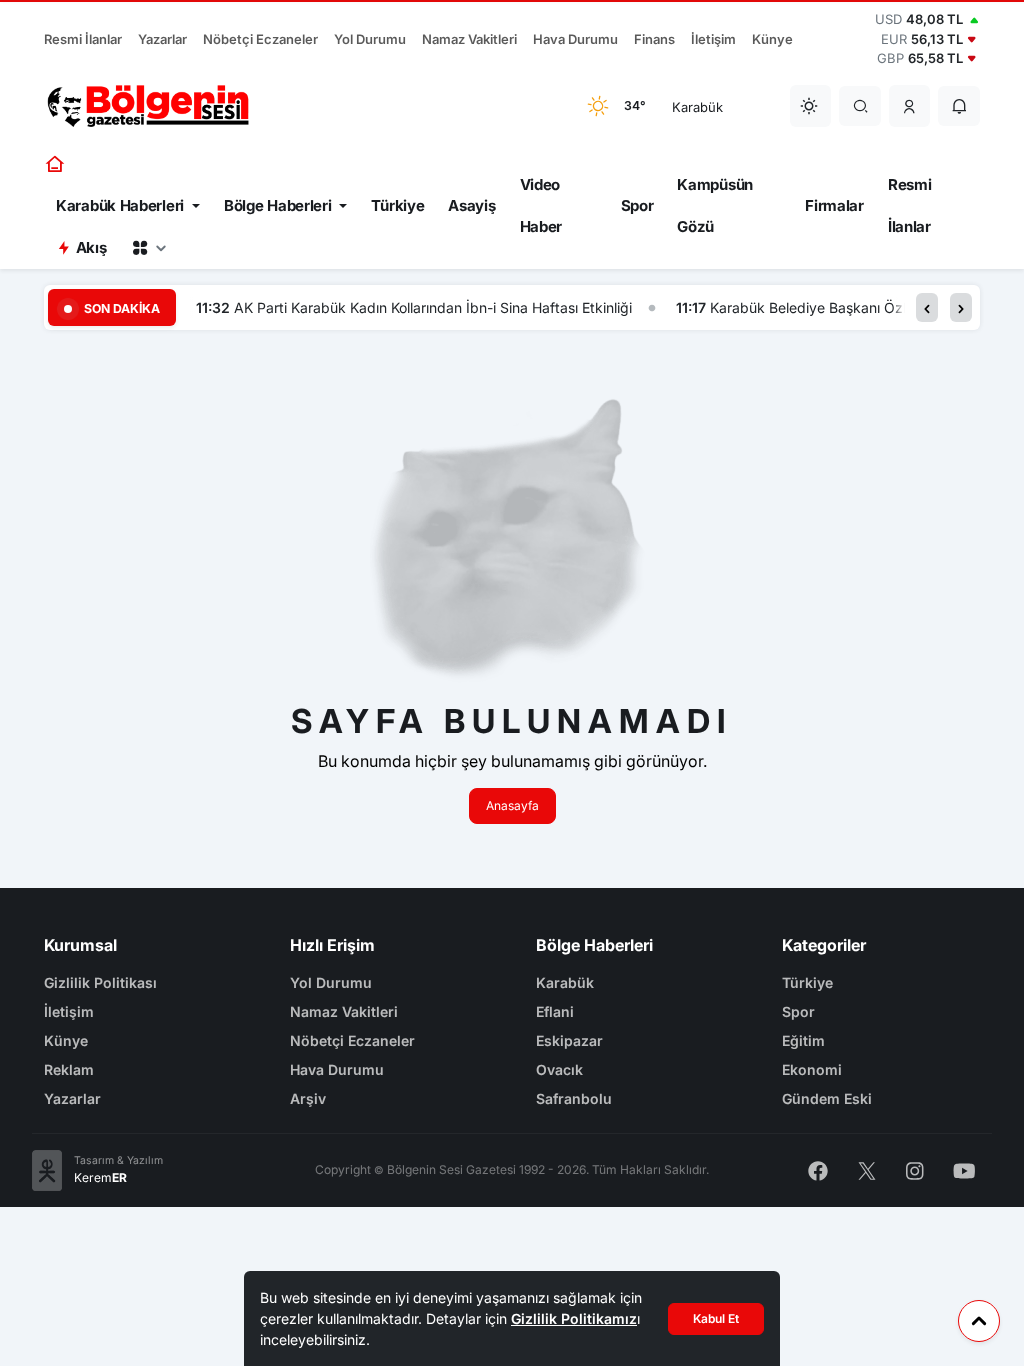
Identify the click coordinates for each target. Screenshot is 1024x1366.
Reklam (69, 1069)
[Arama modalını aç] (860, 106)
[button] (910, 106)
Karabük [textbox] (697, 107)
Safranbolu (574, 1098)
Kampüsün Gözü (715, 206)
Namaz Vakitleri (469, 39)
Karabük (565, 982)
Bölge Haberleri (278, 205)
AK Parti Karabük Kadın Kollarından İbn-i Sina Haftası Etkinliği (433, 307)
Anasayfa (512, 805)
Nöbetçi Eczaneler (260, 39)
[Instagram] (915, 1169)
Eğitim (803, 1040)
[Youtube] (964, 1169)
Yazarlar (162, 39)
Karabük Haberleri (120, 205)
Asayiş (471, 205)
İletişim (713, 39)
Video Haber (541, 206)
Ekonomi (812, 1069)
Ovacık (559, 1069)
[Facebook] (818, 1169)
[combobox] (718, 106)
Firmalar (834, 205)
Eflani (555, 1011)
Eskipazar (569, 1040)
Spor (637, 205)
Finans (654, 39)
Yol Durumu (370, 39)
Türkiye (397, 205)
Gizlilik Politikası (100, 982)
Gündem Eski (827, 1098)
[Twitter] (867, 1169)
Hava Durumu (575, 39)
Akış (91, 247)
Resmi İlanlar (83, 39)
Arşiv (308, 1098)
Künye (772, 39)
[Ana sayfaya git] (56, 164)
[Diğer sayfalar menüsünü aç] (149, 248)
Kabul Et (716, 1318)
